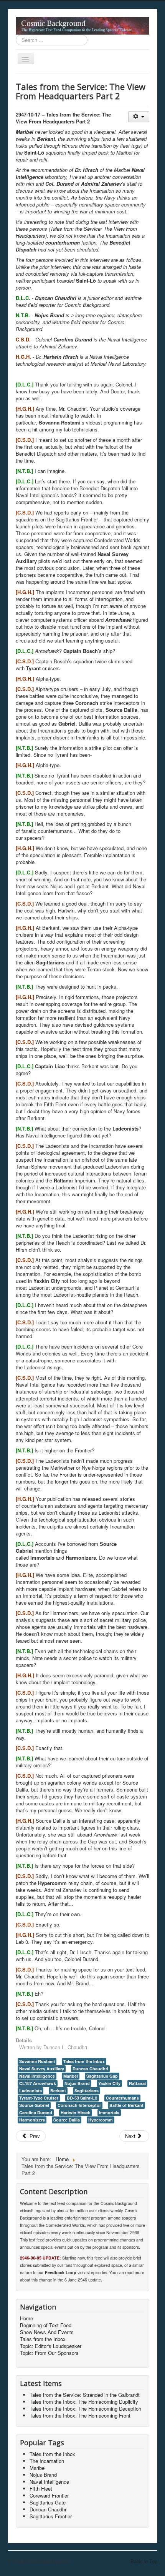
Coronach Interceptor (79, 2105)
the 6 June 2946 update (79, 2280)
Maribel (71, 2076)
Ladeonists (31, 2091)
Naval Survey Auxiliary (42, 2069)
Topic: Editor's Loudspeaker (51, 2346)
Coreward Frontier (49, 2495)
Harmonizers (32, 2120)
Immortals (109, 2112)
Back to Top (144, 2561)
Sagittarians (87, 2091)
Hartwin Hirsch (76, 2112)
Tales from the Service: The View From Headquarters (76, 232)
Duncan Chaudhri (90, 2069)
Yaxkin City (109, 2083)
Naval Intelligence (37, 2076)
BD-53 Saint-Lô (82, 2098)
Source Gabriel (34, 2105)
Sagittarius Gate (48, 2502)
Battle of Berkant (126, 2105)
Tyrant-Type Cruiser (39, 2098)
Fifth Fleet (41, 2489)
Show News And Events (47, 2332)
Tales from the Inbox (84, 2061)
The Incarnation (47, 2461)
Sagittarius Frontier (51, 2516)
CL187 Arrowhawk (38, 2083)
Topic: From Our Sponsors (49, 2353)
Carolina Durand (36, 2112)
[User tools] (139, 117)
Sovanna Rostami (37, 2061)
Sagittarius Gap (102, 2076)
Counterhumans (122, 2098)
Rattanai (137, 2083)
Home (26, 2318)
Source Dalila (67, 2120)
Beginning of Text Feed (46, 2325)
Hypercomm (101, 2120)
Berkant (58, 2091)
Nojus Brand (77, 2083)
